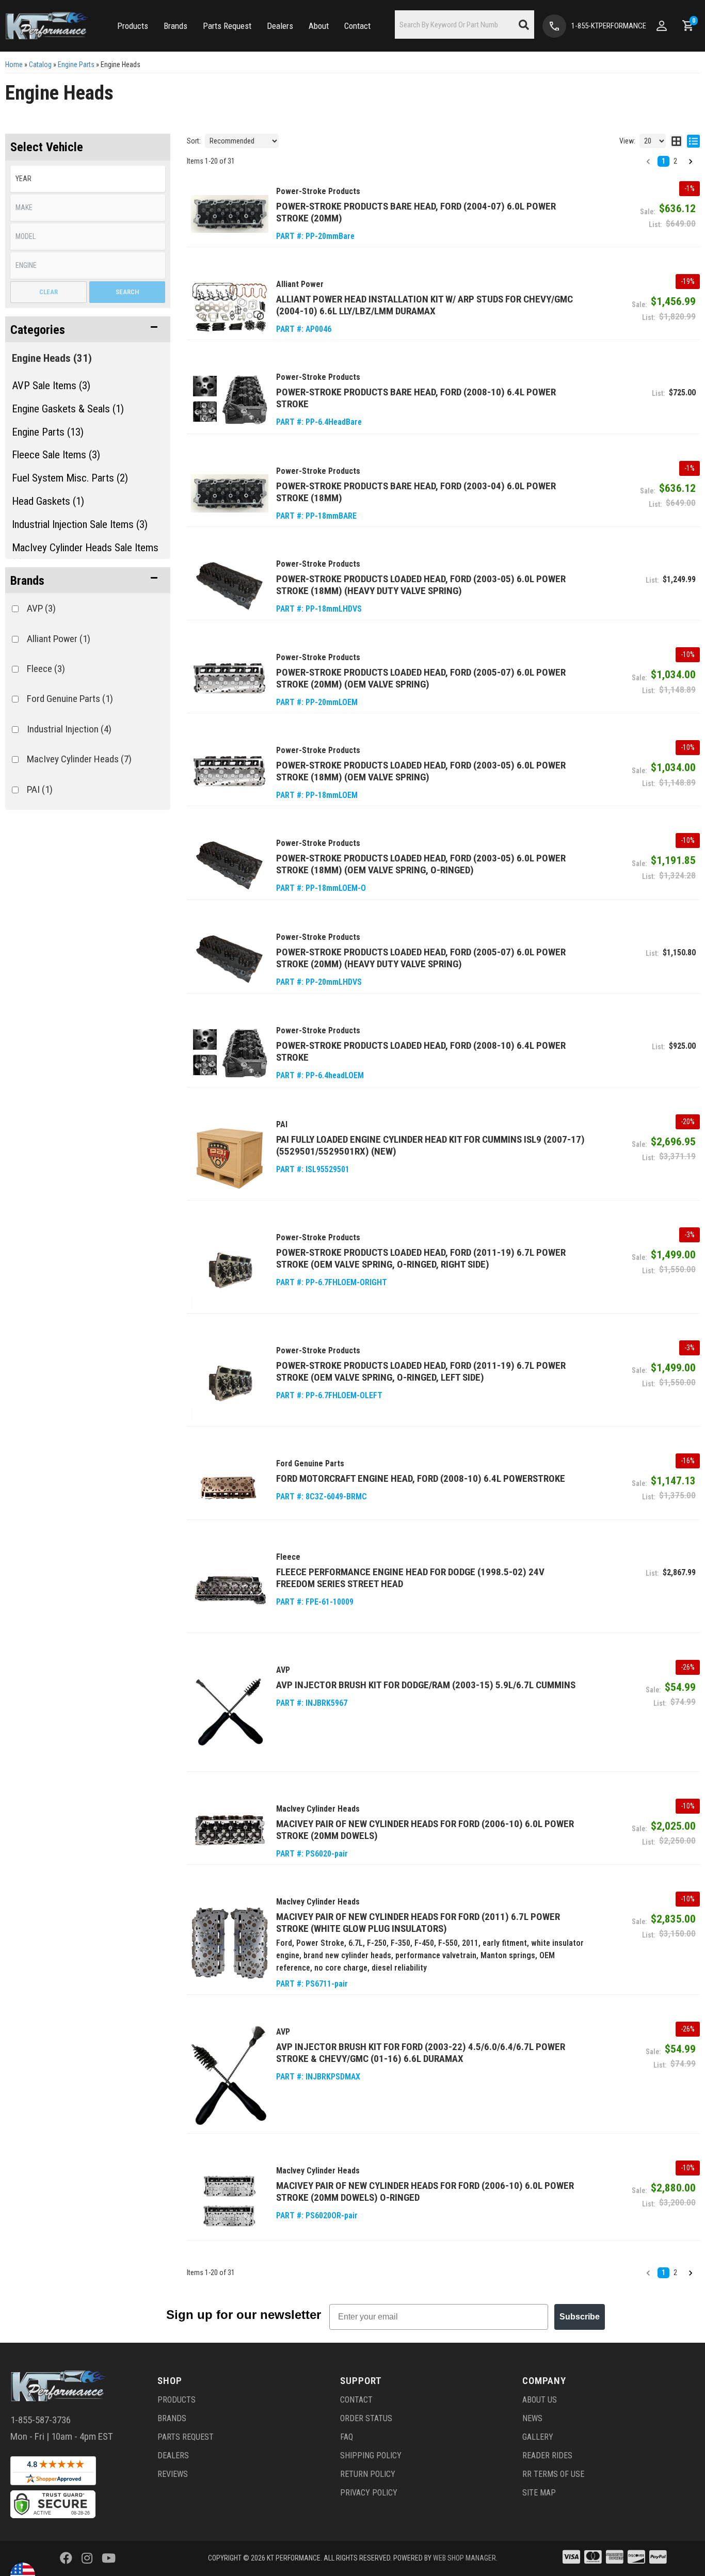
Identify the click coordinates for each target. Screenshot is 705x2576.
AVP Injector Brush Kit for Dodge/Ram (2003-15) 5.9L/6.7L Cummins (426, 1685)
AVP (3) (41, 608)
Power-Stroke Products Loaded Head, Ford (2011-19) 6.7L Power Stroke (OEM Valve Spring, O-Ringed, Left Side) (421, 1371)
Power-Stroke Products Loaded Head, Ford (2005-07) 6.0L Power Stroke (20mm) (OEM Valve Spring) (421, 678)
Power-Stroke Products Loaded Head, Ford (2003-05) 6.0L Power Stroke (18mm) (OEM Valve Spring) (421, 771)
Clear (49, 292)
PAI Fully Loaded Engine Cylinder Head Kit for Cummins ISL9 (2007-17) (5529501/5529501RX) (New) (430, 1145)
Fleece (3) (46, 669)
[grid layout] (676, 141)
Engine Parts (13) (48, 432)
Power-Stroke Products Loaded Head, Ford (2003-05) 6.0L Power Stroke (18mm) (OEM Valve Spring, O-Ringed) (421, 864)
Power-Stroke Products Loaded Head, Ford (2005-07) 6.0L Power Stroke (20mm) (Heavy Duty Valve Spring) (421, 958)
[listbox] (88, 179)
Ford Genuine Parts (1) (70, 699)
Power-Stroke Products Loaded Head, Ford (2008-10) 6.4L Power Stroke (421, 1051)
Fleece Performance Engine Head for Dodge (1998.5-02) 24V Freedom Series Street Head (410, 1578)
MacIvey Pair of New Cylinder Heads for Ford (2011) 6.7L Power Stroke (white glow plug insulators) (418, 1923)
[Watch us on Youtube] (109, 2558)
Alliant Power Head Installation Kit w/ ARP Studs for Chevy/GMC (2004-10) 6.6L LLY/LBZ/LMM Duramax (424, 305)
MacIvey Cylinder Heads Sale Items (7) (85, 556)
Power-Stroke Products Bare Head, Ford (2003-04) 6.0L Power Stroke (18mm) (416, 492)
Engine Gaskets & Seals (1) (68, 409)
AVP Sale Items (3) (51, 386)
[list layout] (693, 141)
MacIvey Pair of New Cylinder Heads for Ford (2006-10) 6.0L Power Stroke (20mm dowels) (425, 1830)
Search (127, 292)
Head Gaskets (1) (48, 501)
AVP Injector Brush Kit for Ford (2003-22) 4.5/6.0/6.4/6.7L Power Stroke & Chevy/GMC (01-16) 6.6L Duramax (421, 2053)
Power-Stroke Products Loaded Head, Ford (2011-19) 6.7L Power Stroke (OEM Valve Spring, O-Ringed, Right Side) (421, 1258)
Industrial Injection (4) (69, 729)
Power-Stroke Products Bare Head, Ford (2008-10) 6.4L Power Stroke (416, 398)
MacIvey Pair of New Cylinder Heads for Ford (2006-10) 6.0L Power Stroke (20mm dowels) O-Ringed (425, 2191)
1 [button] (663, 161)
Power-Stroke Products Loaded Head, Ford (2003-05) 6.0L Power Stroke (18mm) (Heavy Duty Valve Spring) (421, 585)
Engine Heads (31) (52, 358)
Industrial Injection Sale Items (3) (80, 524)
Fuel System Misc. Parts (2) (70, 478)
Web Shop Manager (464, 2558)
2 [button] (675, 161)
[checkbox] (15, 609)
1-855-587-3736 (41, 2420)
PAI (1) (40, 789)
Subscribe (580, 2317)
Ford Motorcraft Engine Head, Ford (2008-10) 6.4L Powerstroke (421, 1478)
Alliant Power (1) (59, 639)
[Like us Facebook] (66, 2558)
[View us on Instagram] (87, 2558)
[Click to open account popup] (662, 26)
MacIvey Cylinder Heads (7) (79, 759)
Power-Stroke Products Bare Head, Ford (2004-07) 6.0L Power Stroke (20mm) (416, 212)
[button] (133, 26)
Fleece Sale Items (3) (56, 455)
